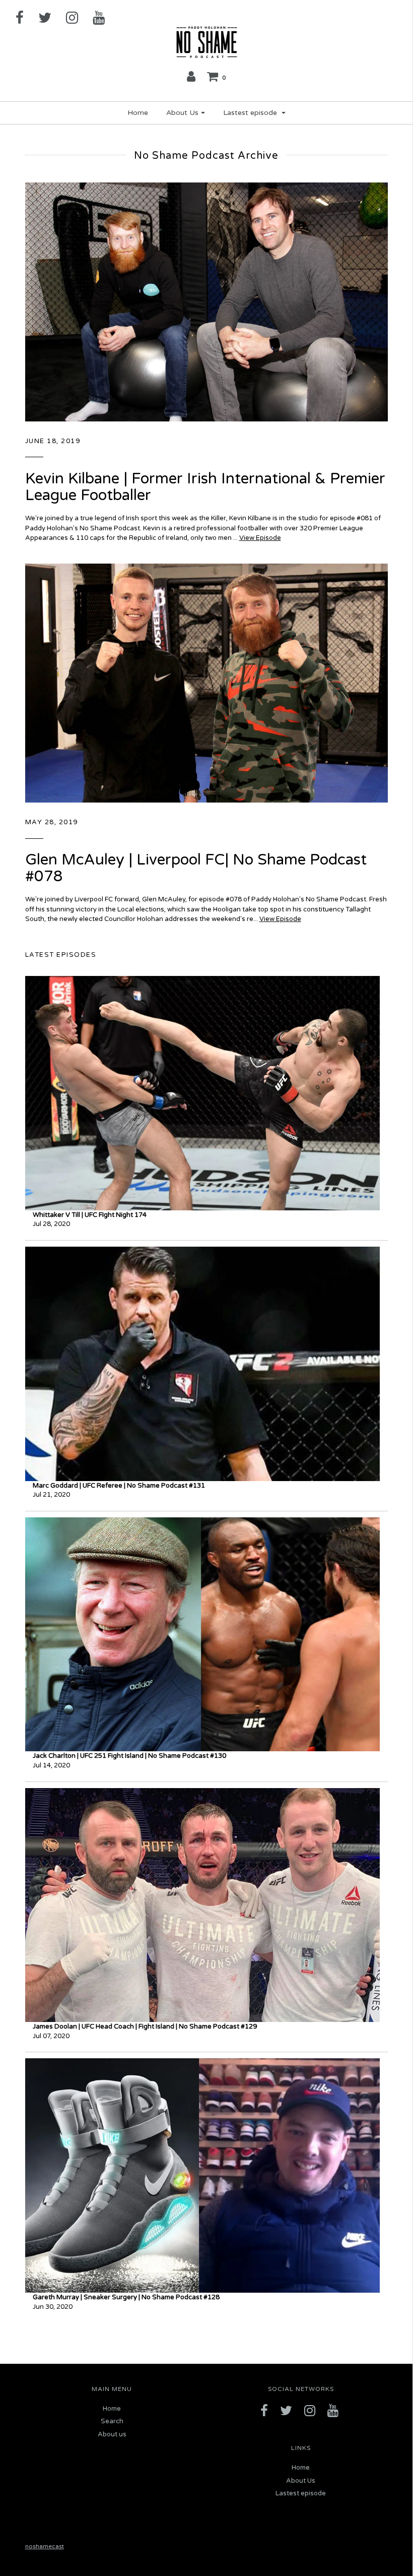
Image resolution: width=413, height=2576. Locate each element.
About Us (301, 2481)
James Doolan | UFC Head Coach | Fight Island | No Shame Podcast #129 (145, 2027)
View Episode (260, 538)
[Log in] (191, 76)
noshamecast (45, 2546)
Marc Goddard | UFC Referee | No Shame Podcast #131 (119, 1486)
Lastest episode (301, 2493)
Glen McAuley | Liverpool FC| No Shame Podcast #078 (196, 868)
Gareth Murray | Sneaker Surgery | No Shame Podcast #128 (126, 2297)
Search (112, 2421)
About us (112, 2434)
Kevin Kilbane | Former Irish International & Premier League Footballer (205, 487)
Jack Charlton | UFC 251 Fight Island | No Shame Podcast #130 (129, 1756)
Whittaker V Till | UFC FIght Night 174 (90, 1215)
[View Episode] (206, 301)
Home (138, 113)
